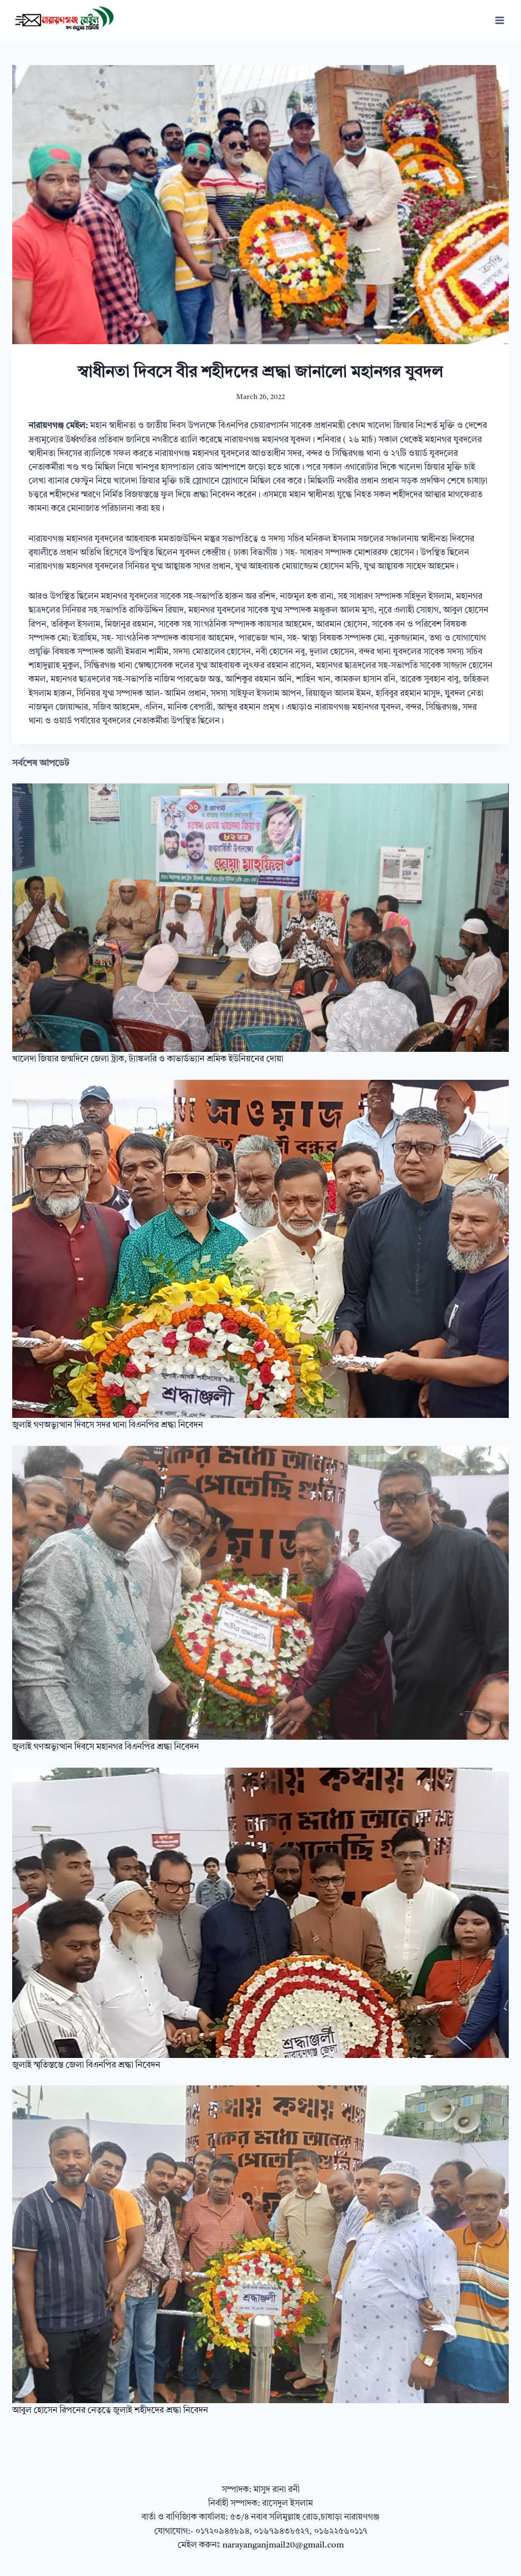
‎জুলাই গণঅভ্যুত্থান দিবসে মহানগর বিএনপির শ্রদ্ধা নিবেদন (106, 1747)
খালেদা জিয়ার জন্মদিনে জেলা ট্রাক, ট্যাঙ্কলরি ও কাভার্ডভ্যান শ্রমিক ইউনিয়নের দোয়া (148, 1059)
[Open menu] (499, 20)
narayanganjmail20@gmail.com (283, 2545)
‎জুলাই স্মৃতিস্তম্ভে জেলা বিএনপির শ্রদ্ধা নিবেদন (86, 2065)
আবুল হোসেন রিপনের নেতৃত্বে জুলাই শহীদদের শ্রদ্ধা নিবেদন (110, 2411)
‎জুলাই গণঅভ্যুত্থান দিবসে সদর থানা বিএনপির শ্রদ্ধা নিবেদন (108, 1425)
